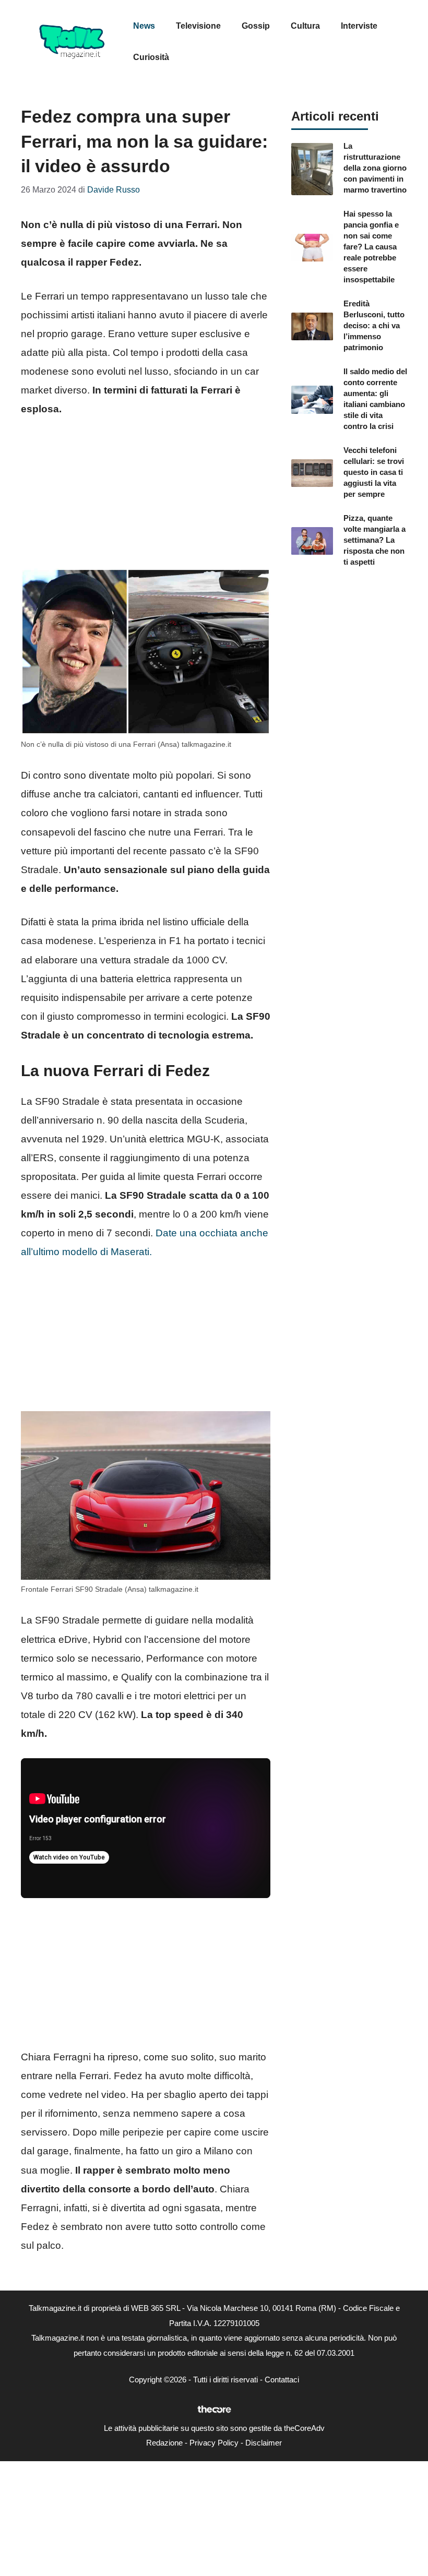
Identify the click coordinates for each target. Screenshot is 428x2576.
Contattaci (282, 2380)
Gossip (256, 26)
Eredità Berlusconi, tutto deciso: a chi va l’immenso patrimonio (374, 325)
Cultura (305, 26)
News (144, 26)
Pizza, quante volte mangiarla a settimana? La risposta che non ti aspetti (374, 540)
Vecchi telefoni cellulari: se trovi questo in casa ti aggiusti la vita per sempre (374, 472)
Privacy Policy (214, 2443)
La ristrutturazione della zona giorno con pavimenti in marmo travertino (375, 168)
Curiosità (151, 57)
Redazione (164, 2443)
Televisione (198, 26)
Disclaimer (264, 2443)
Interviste (359, 26)
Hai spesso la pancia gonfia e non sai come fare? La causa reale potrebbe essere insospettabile (371, 247)
